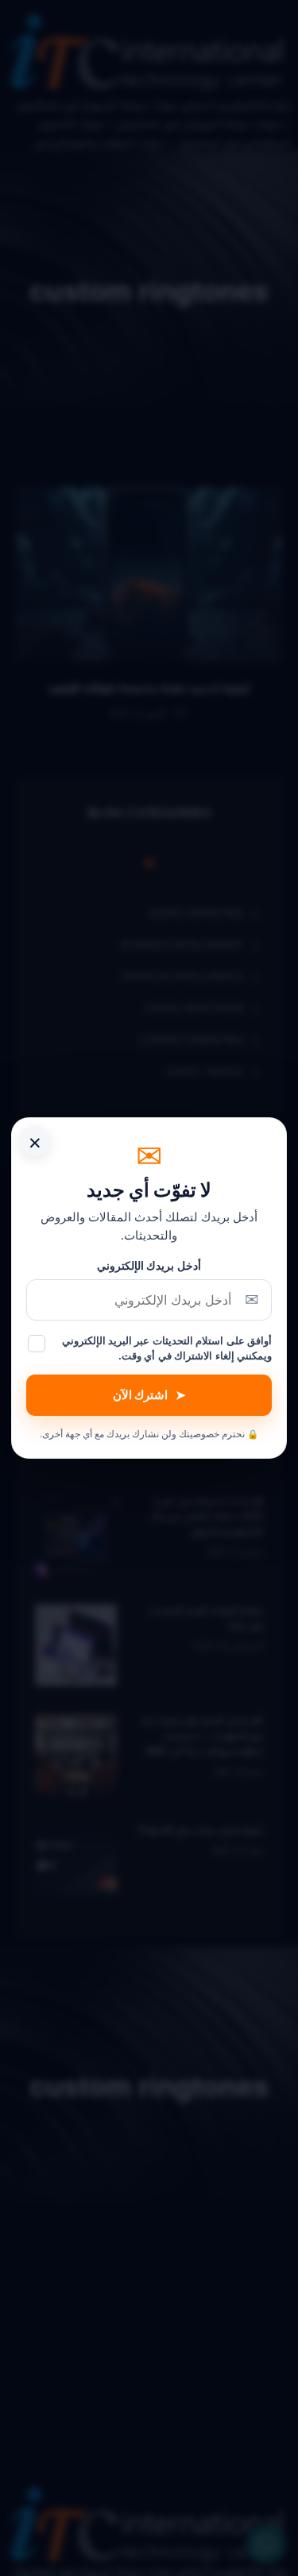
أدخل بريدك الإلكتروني (149, 1265)
